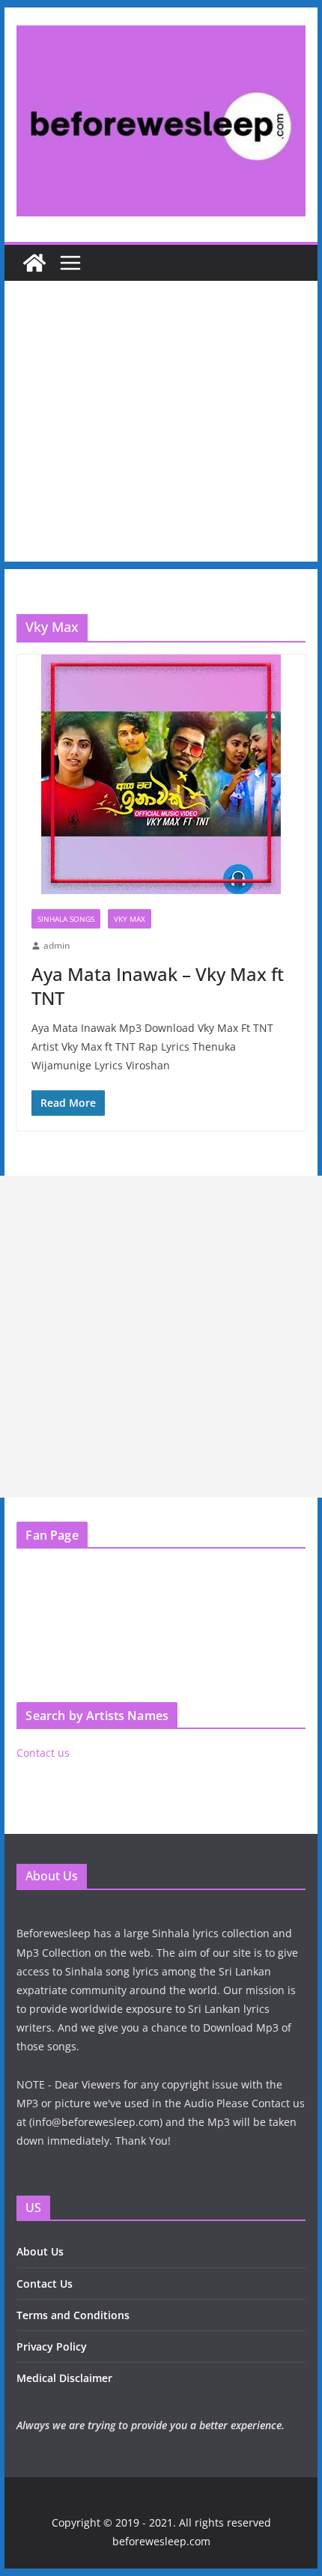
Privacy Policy (52, 2346)
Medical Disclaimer (64, 2378)
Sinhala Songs (66, 919)
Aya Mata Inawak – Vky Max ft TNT (158, 985)
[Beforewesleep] (34, 263)
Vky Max (130, 919)
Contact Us (45, 2284)
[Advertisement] (161, 425)
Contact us (43, 1753)
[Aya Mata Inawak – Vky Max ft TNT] (161, 774)
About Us (40, 2251)
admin (57, 945)
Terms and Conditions (73, 2315)
